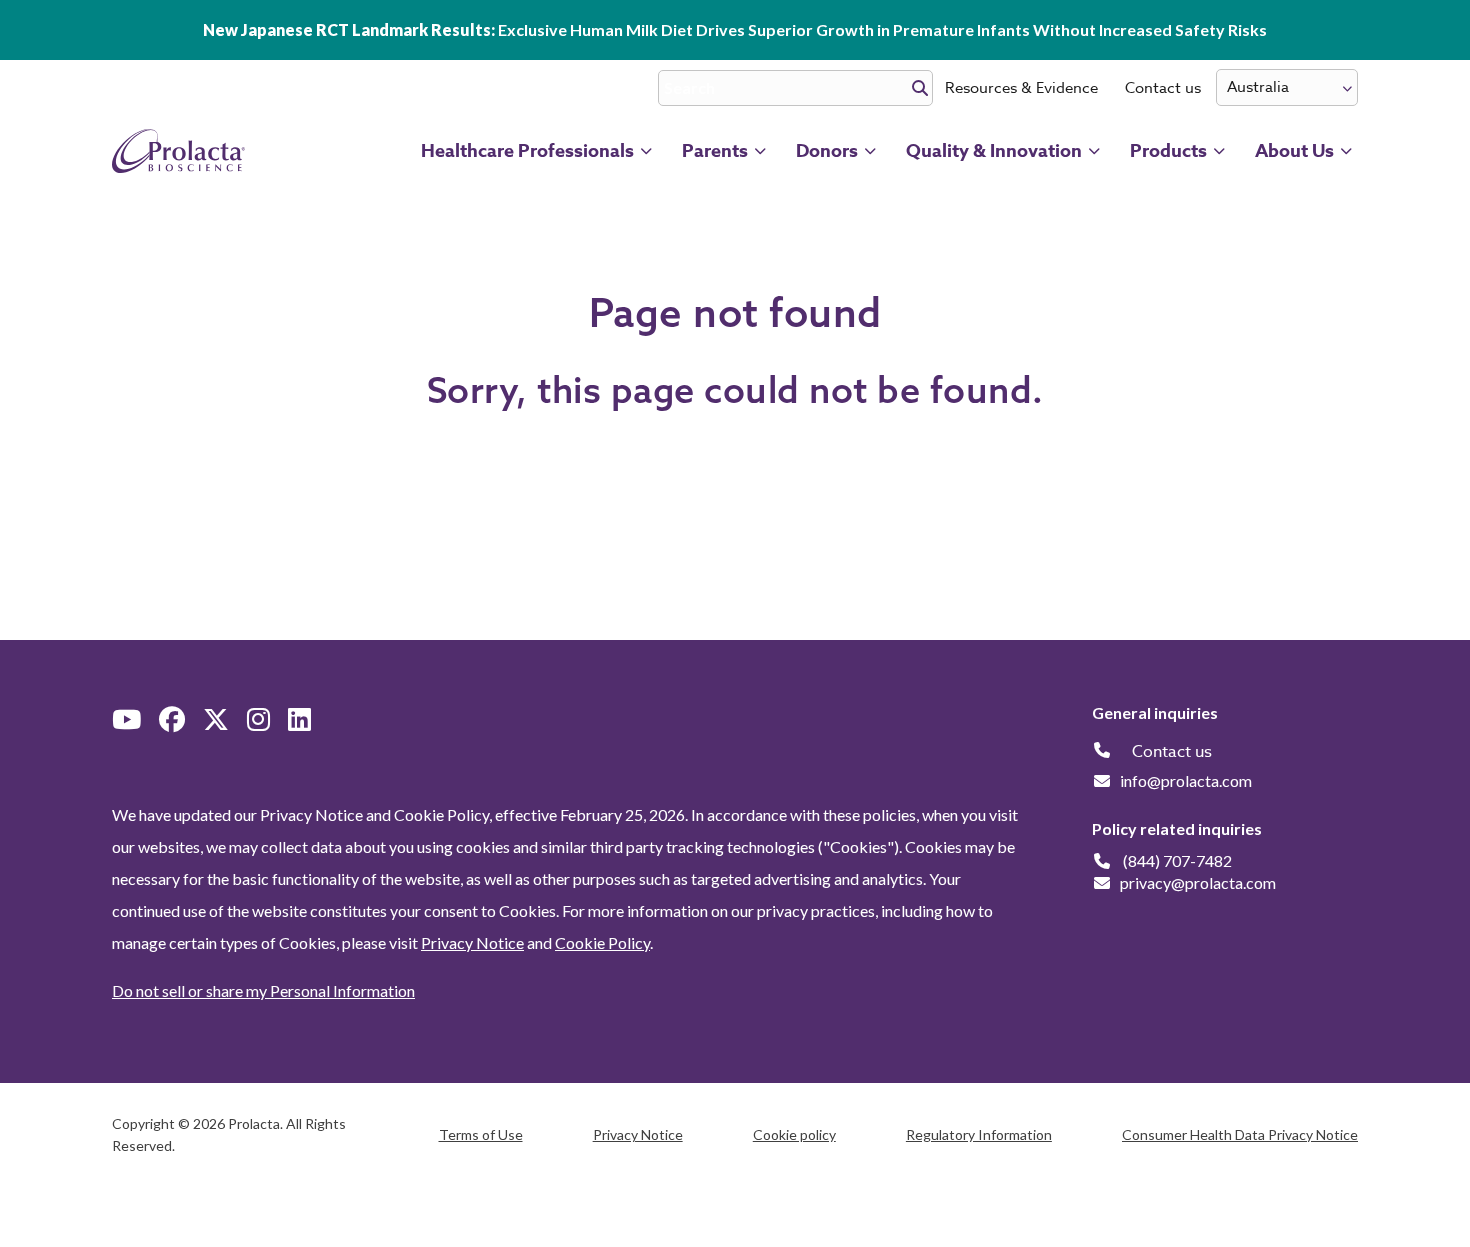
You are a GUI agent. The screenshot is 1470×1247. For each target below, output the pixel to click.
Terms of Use (481, 1134)
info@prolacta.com (1186, 780)
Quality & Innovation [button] (994, 151)
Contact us (1163, 88)
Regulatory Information (979, 1134)
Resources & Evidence (1021, 88)
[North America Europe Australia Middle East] (1287, 87)
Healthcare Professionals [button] (527, 151)
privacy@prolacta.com (1198, 882)
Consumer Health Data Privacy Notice (1240, 1134)
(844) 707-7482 (1177, 860)
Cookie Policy (602, 942)
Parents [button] (715, 151)
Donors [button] (827, 151)
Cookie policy (794, 1134)
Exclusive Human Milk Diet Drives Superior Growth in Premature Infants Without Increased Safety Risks (735, 29)
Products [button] (1168, 151)
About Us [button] (1294, 151)
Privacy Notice (472, 942)
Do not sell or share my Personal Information (263, 990)
